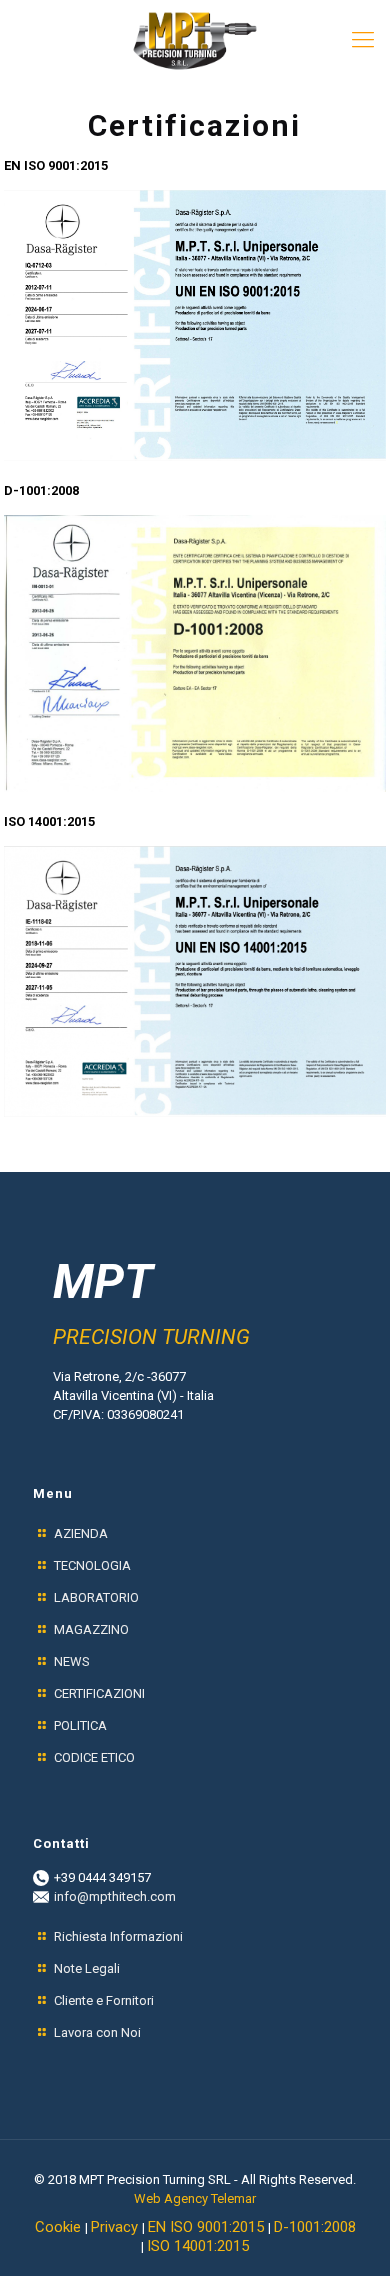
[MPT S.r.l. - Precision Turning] (195, 40)
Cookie (60, 2227)
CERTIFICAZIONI (99, 1693)
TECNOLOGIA (92, 1565)
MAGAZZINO (91, 1629)
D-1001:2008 (315, 2227)
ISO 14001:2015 (198, 2246)
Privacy (116, 2227)
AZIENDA (81, 1533)
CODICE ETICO (94, 1757)
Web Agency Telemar (195, 2198)
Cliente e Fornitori (104, 2000)
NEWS (72, 1661)
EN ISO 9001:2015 (208, 2227)
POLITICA (80, 1725)
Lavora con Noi (97, 2032)
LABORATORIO (96, 1597)
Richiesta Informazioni (118, 1936)
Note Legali (87, 1968)
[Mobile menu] (363, 40)
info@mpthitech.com (115, 1896)
